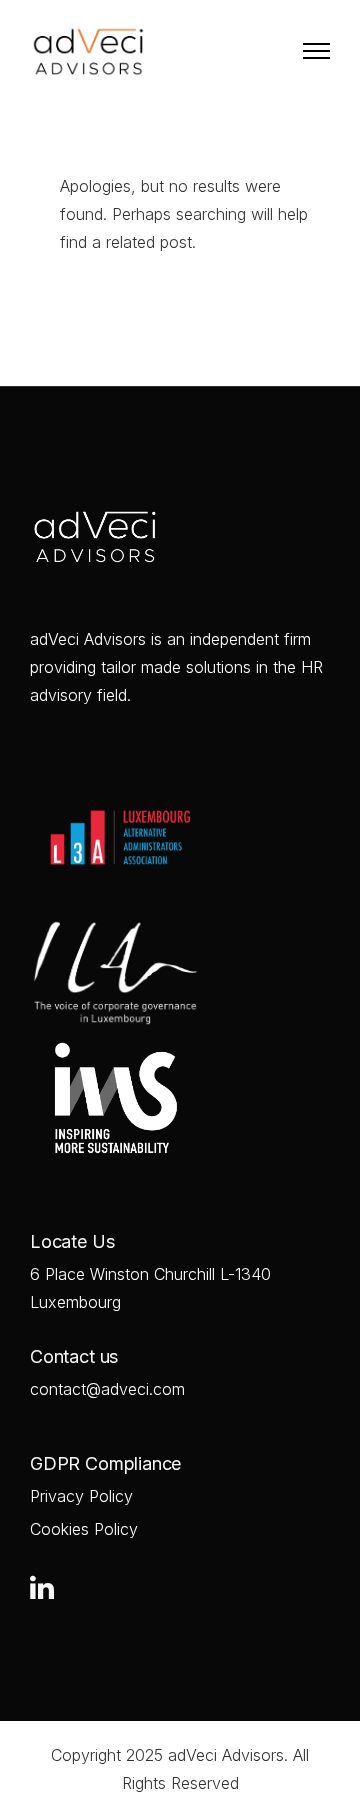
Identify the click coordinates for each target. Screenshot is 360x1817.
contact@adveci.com (107, 1389)
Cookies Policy (84, 1529)
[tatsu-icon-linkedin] (42, 1587)
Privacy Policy (81, 1496)
